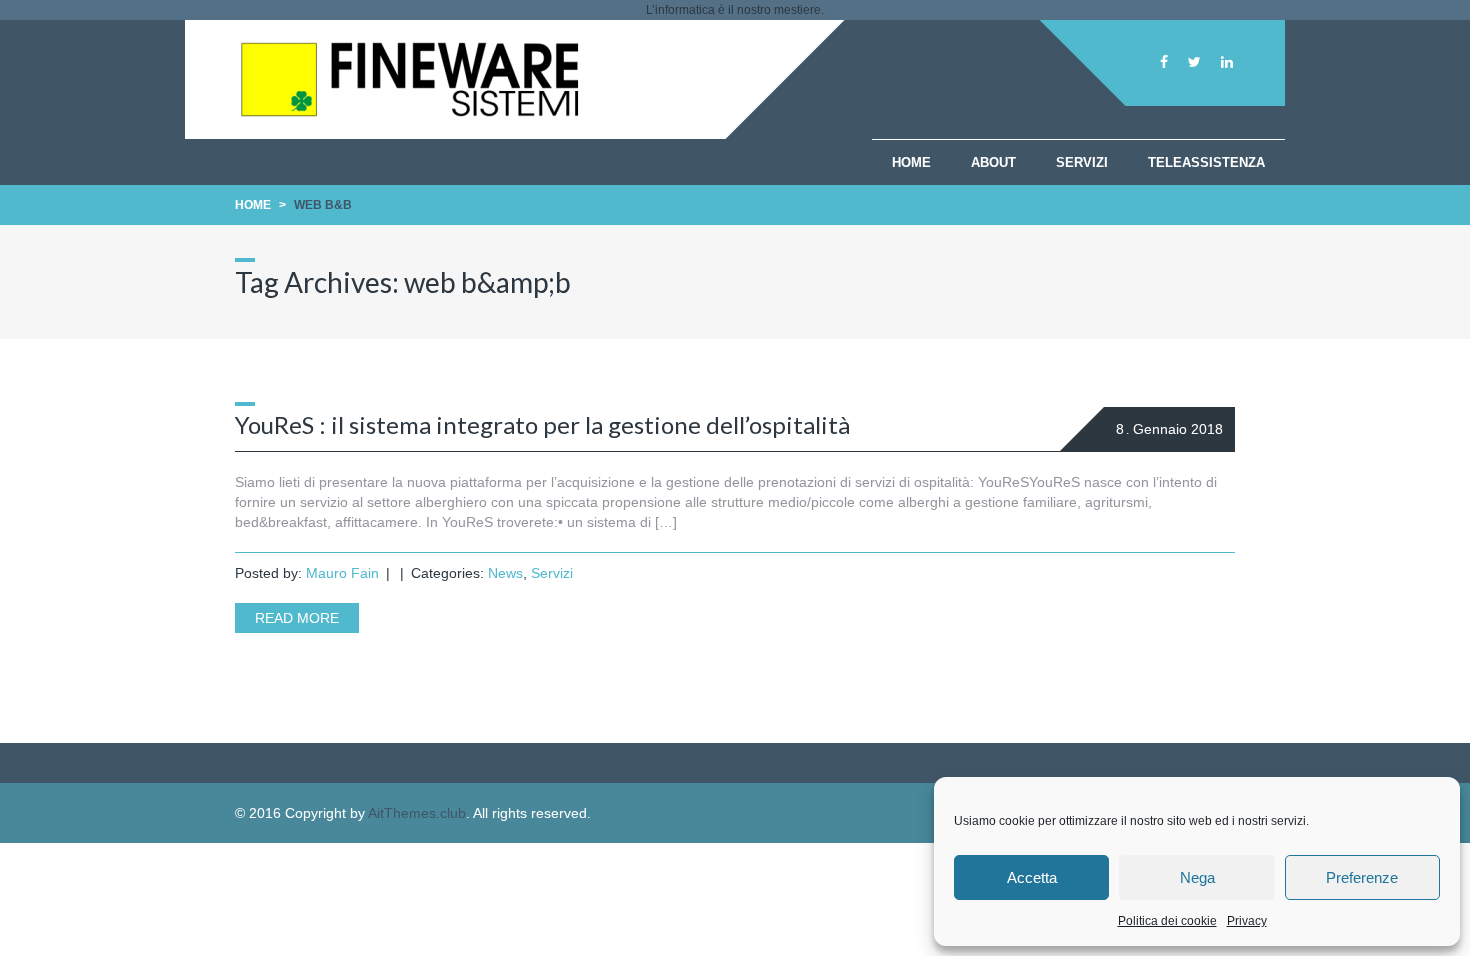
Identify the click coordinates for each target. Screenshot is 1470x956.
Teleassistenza (1206, 162)
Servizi (1082, 162)
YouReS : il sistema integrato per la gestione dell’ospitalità (542, 424)
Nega (1197, 877)
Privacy (1247, 921)
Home (911, 162)
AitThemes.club (417, 813)
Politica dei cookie (1167, 921)
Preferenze (1362, 877)
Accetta (1032, 877)
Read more (297, 618)
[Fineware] (410, 113)
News (505, 573)
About (993, 162)
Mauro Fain (342, 573)
